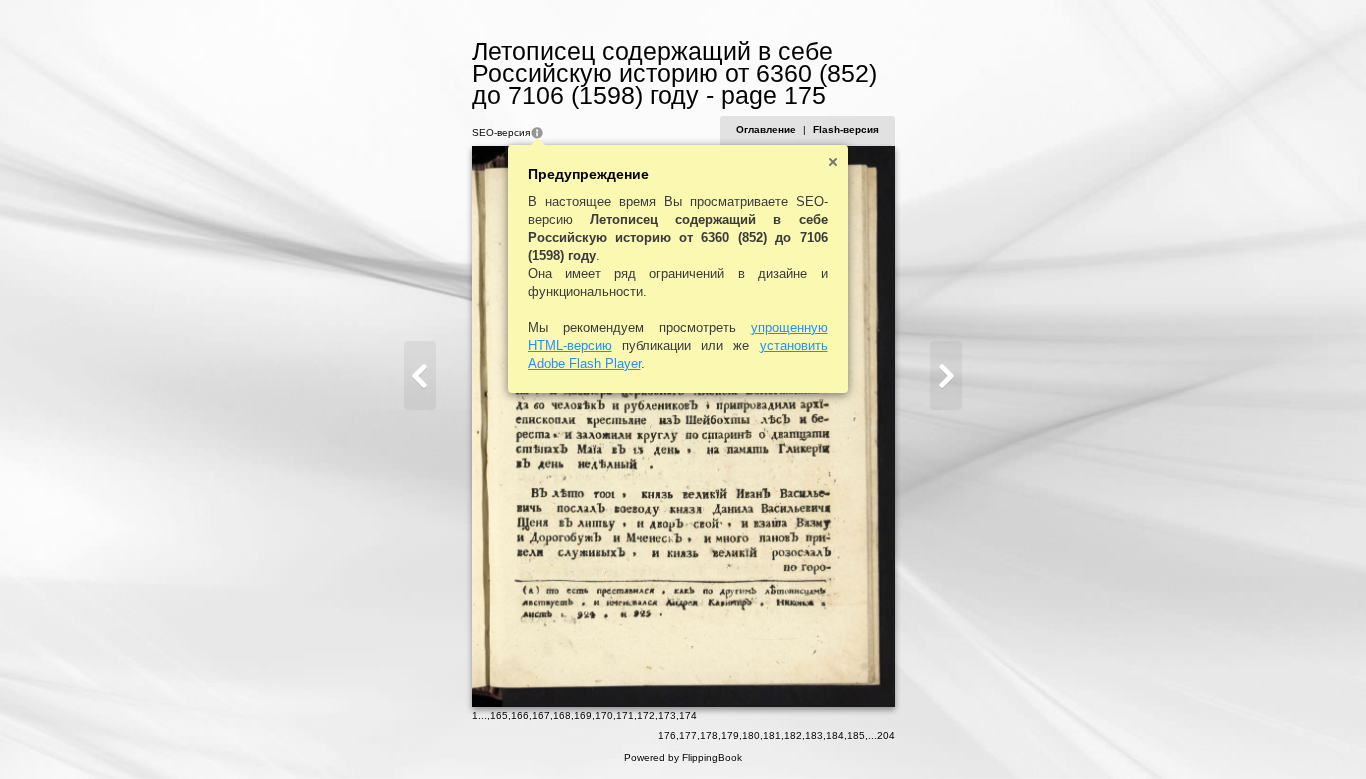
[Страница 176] (946, 375)
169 (583, 715)
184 (835, 735)
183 (814, 735)
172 (646, 715)
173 (667, 715)
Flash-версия (846, 129)
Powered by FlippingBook (683, 757)
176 (667, 735)
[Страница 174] (420, 375)
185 (856, 735)
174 (688, 715)
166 (520, 715)
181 (772, 735)
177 (688, 735)
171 (625, 715)
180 (751, 735)
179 (730, 735)
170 (604, 715)
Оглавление (766, 129)
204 (886, 735)
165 (499, 715)
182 (793, 735)
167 (541, 715)
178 (709, 735)
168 (562, 715)
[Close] (833, 162)
